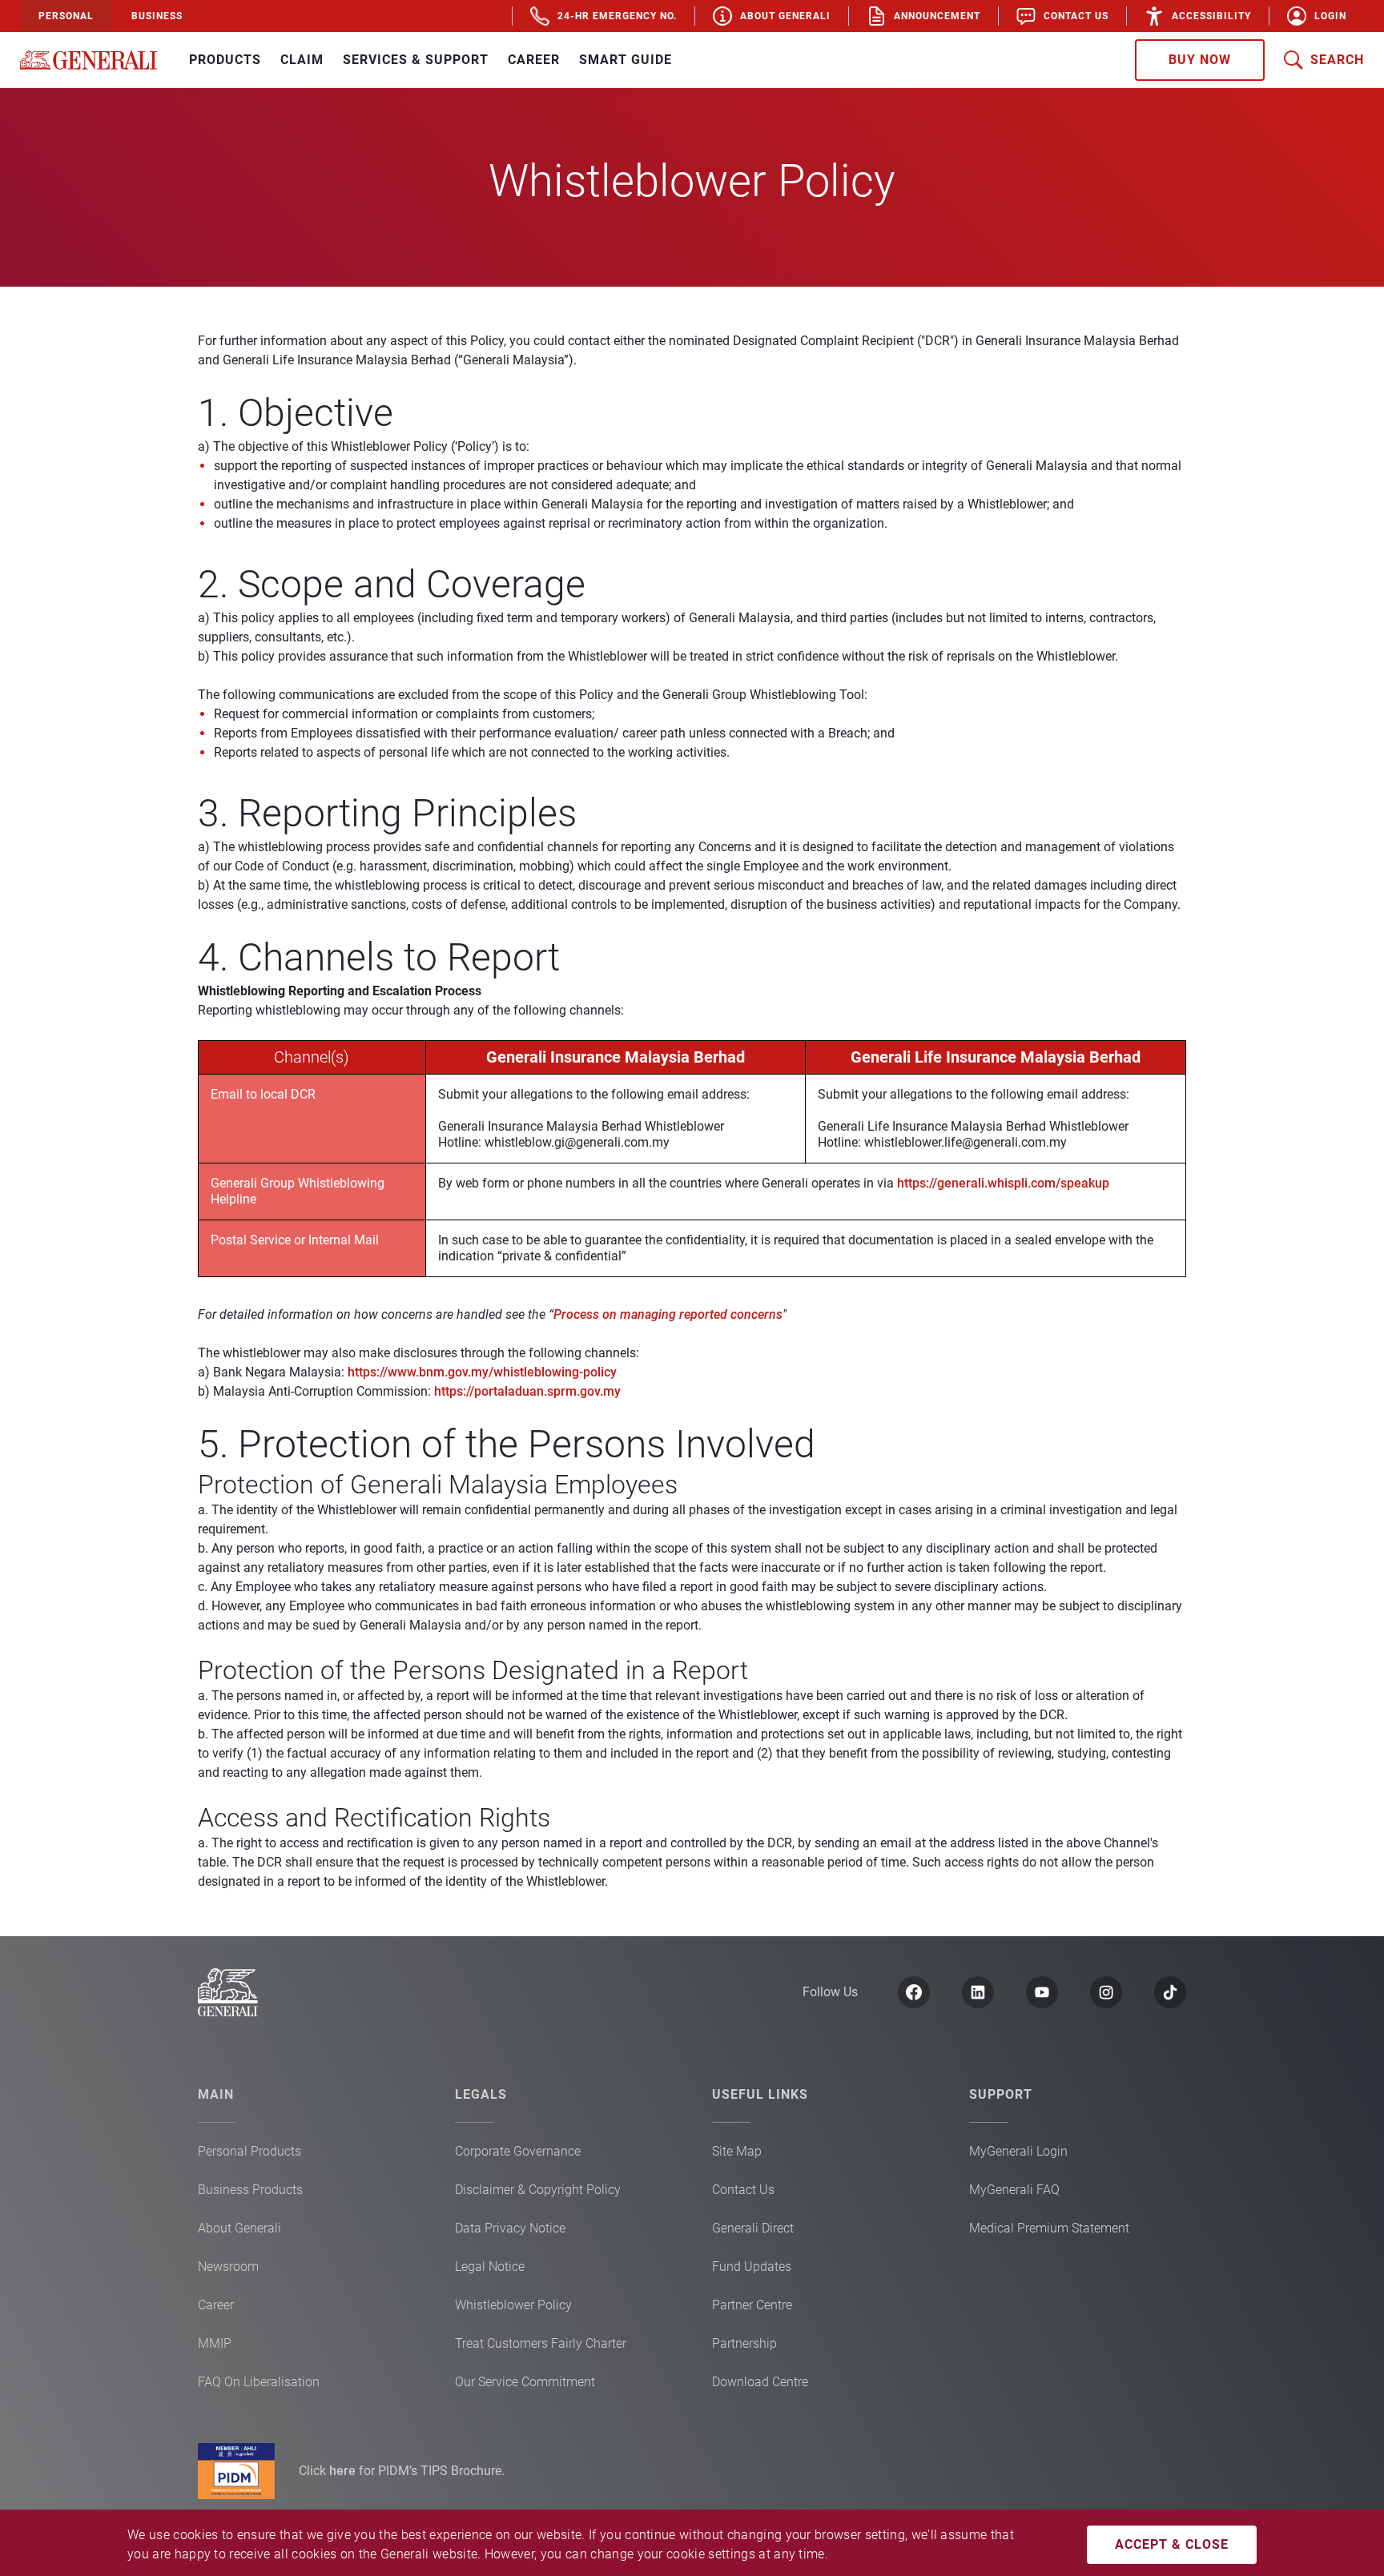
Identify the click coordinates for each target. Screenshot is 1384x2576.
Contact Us (743, 2190)
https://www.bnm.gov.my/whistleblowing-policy (482, 1372)
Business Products (250, 2190)
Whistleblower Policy (513, 2305)
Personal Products (249, 2151)
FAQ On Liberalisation (259, 2382)
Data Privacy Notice (510, 2228)
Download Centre (760, 2382)
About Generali (239, 2228)
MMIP (215, 2343)
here (344, 2471)
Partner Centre (752, 2305)
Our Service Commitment (525, 2382)
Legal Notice (490, 2267)
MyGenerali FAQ (1014, 2190)
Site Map (737, 2151)
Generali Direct (753, 2228)
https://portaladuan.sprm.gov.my (527, 1391)
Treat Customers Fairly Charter (541, 2343)
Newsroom (228, 2267)
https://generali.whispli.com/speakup (1003, 1183)
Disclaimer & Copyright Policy (538, 2190)
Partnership (744, 2343)
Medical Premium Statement (1049, 2228)
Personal (66, 16)
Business (157, 16)
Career (216, 2305)
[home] (89, 60)
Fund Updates (752, 2267)
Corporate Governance (518, 2151)
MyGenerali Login (1018, 2151)
